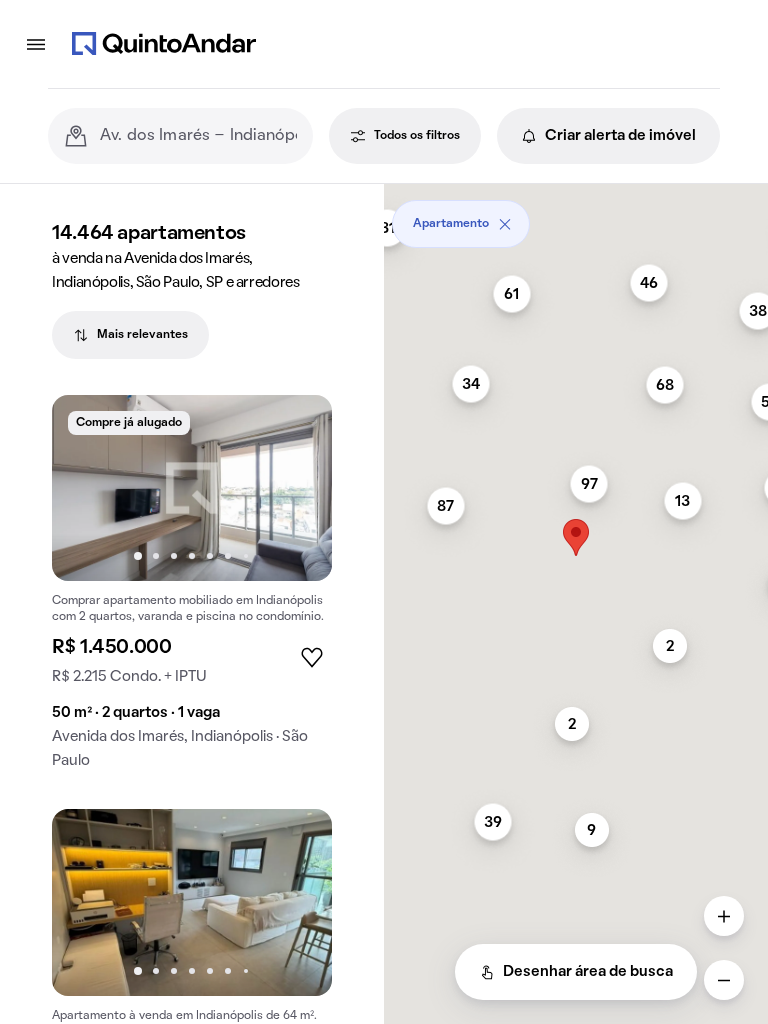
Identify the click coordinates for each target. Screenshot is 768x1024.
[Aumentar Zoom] (724, 916)
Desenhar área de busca (588, 972)
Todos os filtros (417, 136)
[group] (192, 590)
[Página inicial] (164, 44)
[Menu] (36, 44)
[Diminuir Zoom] (724, 980)
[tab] (130, 335)
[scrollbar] (576, 216)
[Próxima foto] (296, 488)
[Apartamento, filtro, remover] (505, 224)
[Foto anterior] (88, 488)
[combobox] (198, 136)
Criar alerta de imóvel (620, 136)
